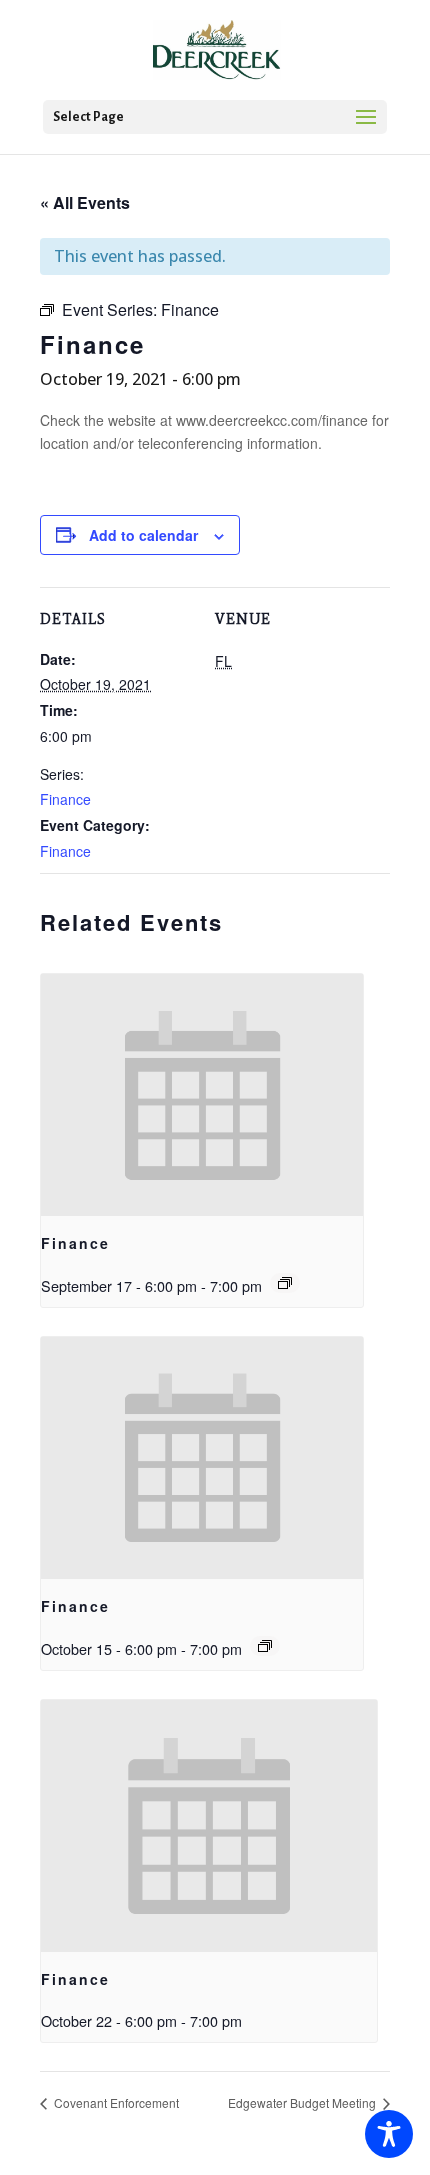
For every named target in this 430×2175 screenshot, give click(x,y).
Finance (65, 799)
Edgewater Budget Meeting (303, 2102)
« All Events (85, 202)
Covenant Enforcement (115, 2102)
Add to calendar (143, 535)
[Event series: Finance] (285, 1283)
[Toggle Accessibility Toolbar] (389, 2134)
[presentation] (202, 1095)
